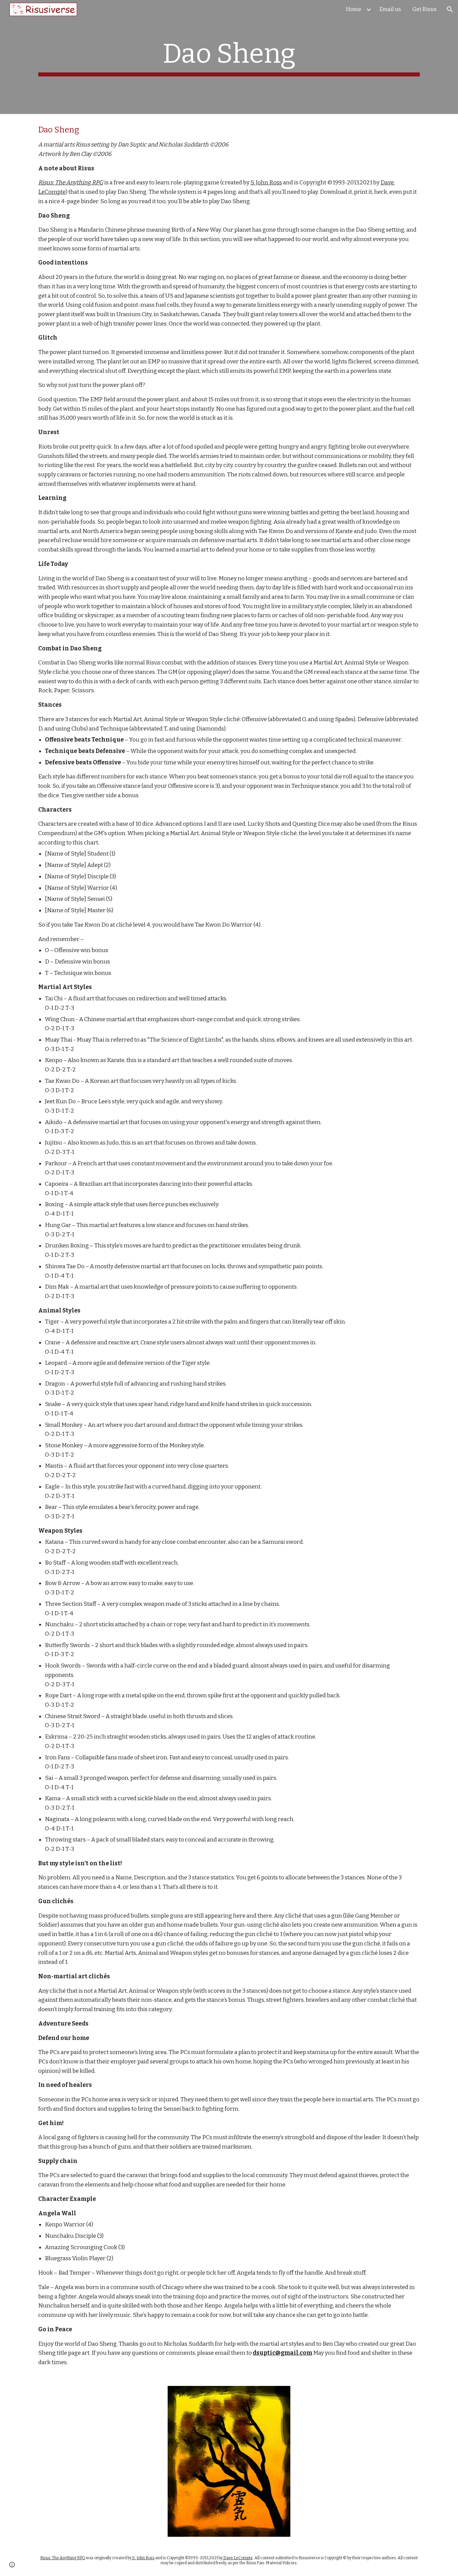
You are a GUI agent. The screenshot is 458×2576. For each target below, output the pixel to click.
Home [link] (354, 9)
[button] (450, 9)
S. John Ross (266, 183)
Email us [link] (390, 9)
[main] (229, 57)
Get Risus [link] (424, 9)
